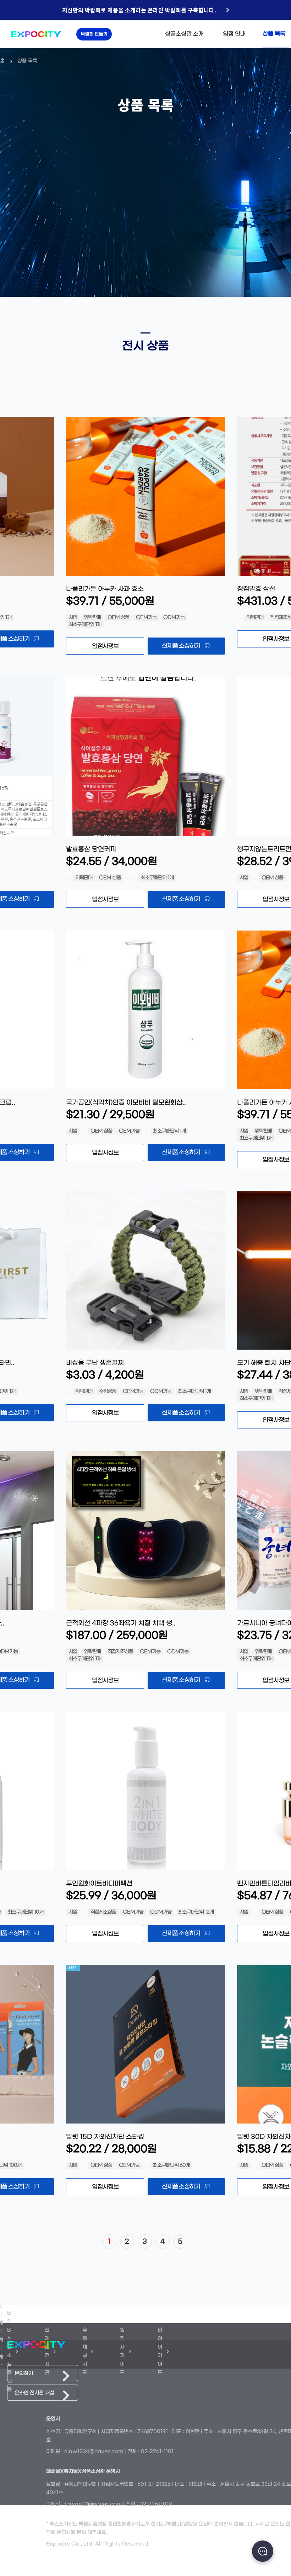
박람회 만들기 (94, 34)
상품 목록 (274, 34)
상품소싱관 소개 (184, 34)
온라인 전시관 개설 (34, 2393)
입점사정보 (105, 646)
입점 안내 (234, 34)
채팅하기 (263, 2551)
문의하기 (24, 2373)
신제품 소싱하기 (181, 646)
